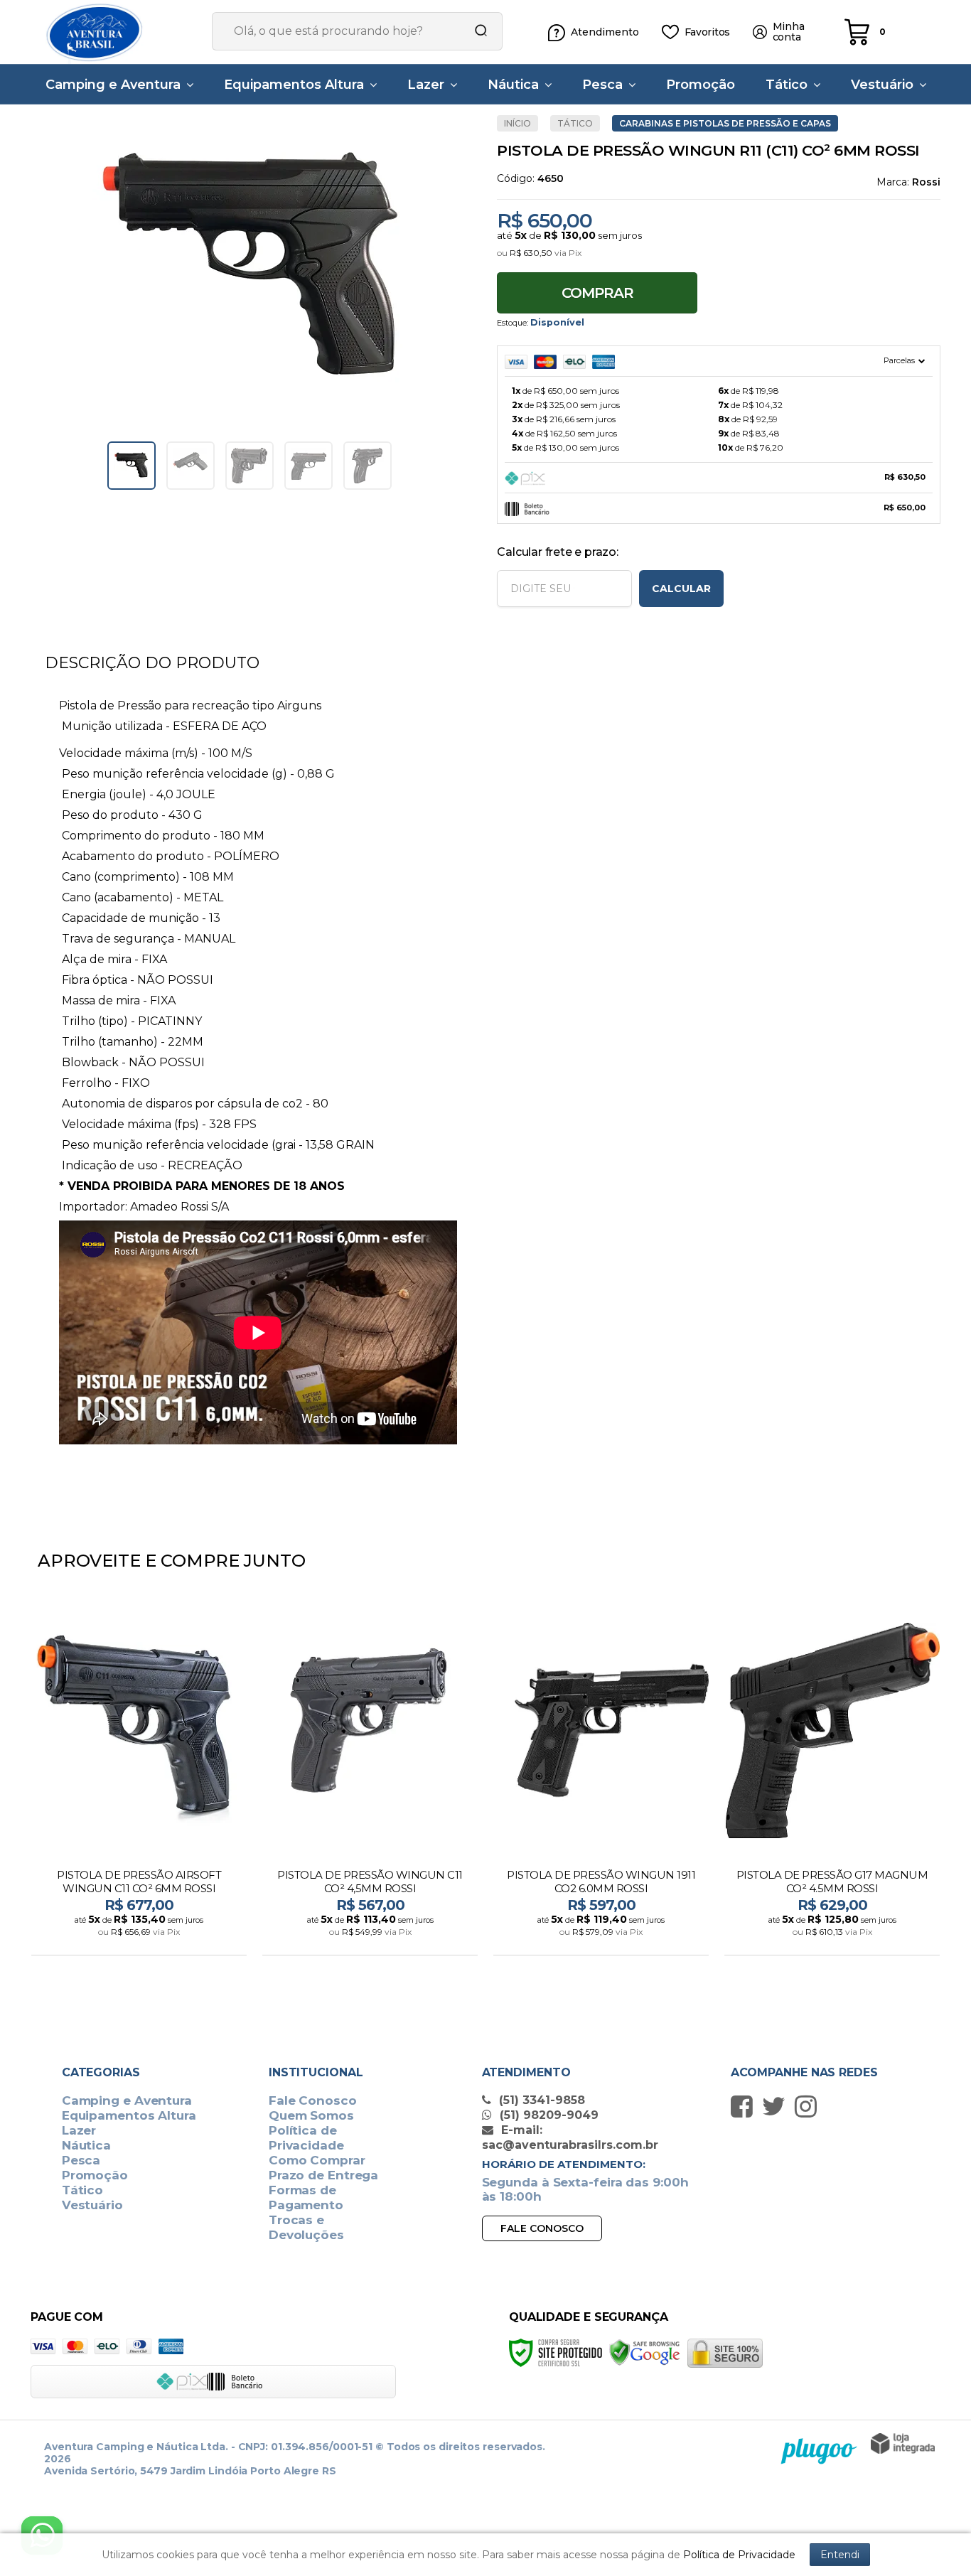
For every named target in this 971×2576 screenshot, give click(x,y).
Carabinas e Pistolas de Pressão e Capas (725, 123)
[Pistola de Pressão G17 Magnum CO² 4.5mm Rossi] (832, 1780)
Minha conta (789, 32)
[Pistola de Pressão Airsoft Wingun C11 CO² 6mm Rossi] (139, 1780)
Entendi (840, 2555)
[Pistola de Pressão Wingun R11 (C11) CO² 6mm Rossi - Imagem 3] (250, 466)
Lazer (79, 2130)
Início (517, 123)
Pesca (81, 2160)
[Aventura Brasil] (116, 32)
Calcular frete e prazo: (557, 552)
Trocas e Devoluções (306, 2227)
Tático (575, 123)
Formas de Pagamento (306, 2197)
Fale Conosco (313, 2100)
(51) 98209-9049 (547, 2115)
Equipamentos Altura (129, 2115)
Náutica (86, 2145)
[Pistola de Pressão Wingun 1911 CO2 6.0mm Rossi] (601, 1780)
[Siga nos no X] (777, 2106)
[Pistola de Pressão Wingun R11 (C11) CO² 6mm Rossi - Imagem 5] (368, 466)
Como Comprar (317, 2160)
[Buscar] (476, 31)
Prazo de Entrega (323, 2175)
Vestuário (92, 2205)
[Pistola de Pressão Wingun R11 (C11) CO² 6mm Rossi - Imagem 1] (132, 466)
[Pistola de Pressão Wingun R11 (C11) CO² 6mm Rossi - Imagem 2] (191, 466)
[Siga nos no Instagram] (809, 2106)
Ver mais (140, 1940)
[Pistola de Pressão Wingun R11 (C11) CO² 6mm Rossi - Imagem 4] (309, 466)
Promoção (95, 2175)
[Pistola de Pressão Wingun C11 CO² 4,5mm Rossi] (370, 1780)
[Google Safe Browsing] (645, 2352)
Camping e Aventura (127, 2100)
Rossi (926, 182)
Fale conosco (542, 2228)
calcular (681, 589)
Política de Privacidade (306, 2138)
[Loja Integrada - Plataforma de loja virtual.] (903, 2443)
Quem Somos (311, 2115)
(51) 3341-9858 (540, 2100)
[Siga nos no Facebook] (745, 2106)
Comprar (597, 293)
